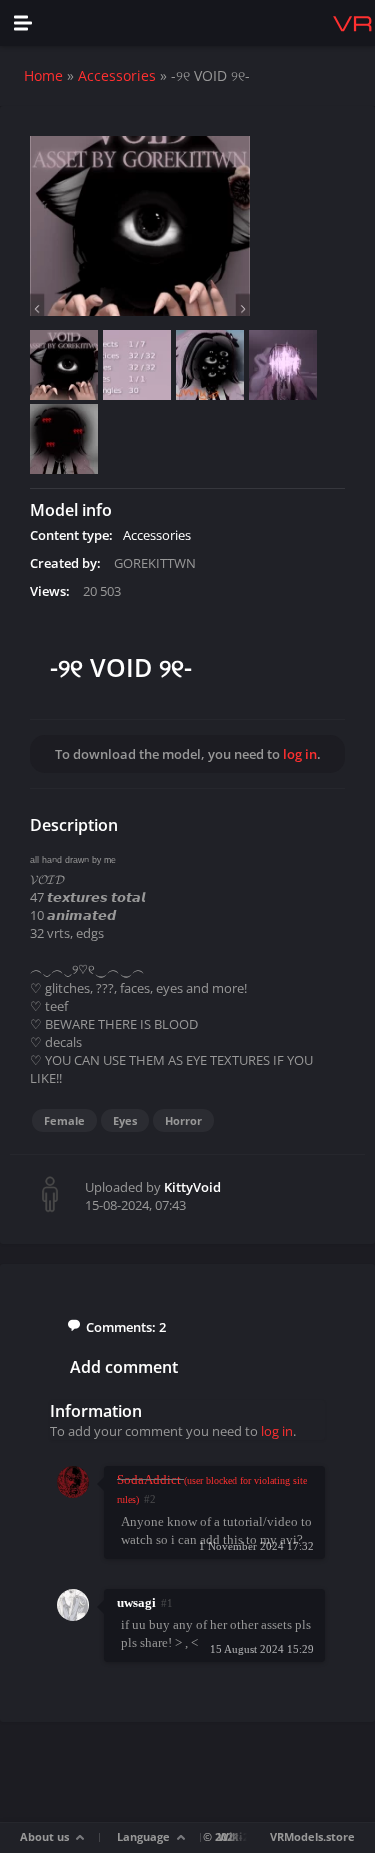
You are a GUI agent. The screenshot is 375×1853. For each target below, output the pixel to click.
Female (64, 1120)
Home (43, 75)
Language (143, 1836)
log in (300, 754)
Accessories (117, 75)
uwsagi (136, 1602)
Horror (183, 1120)
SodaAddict (149, 1479)
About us (44, 1836)
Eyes (125, 1120)
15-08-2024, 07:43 (135, 1205)
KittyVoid (192, 1187)
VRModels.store (312, 1836)
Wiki (230, 1836)
